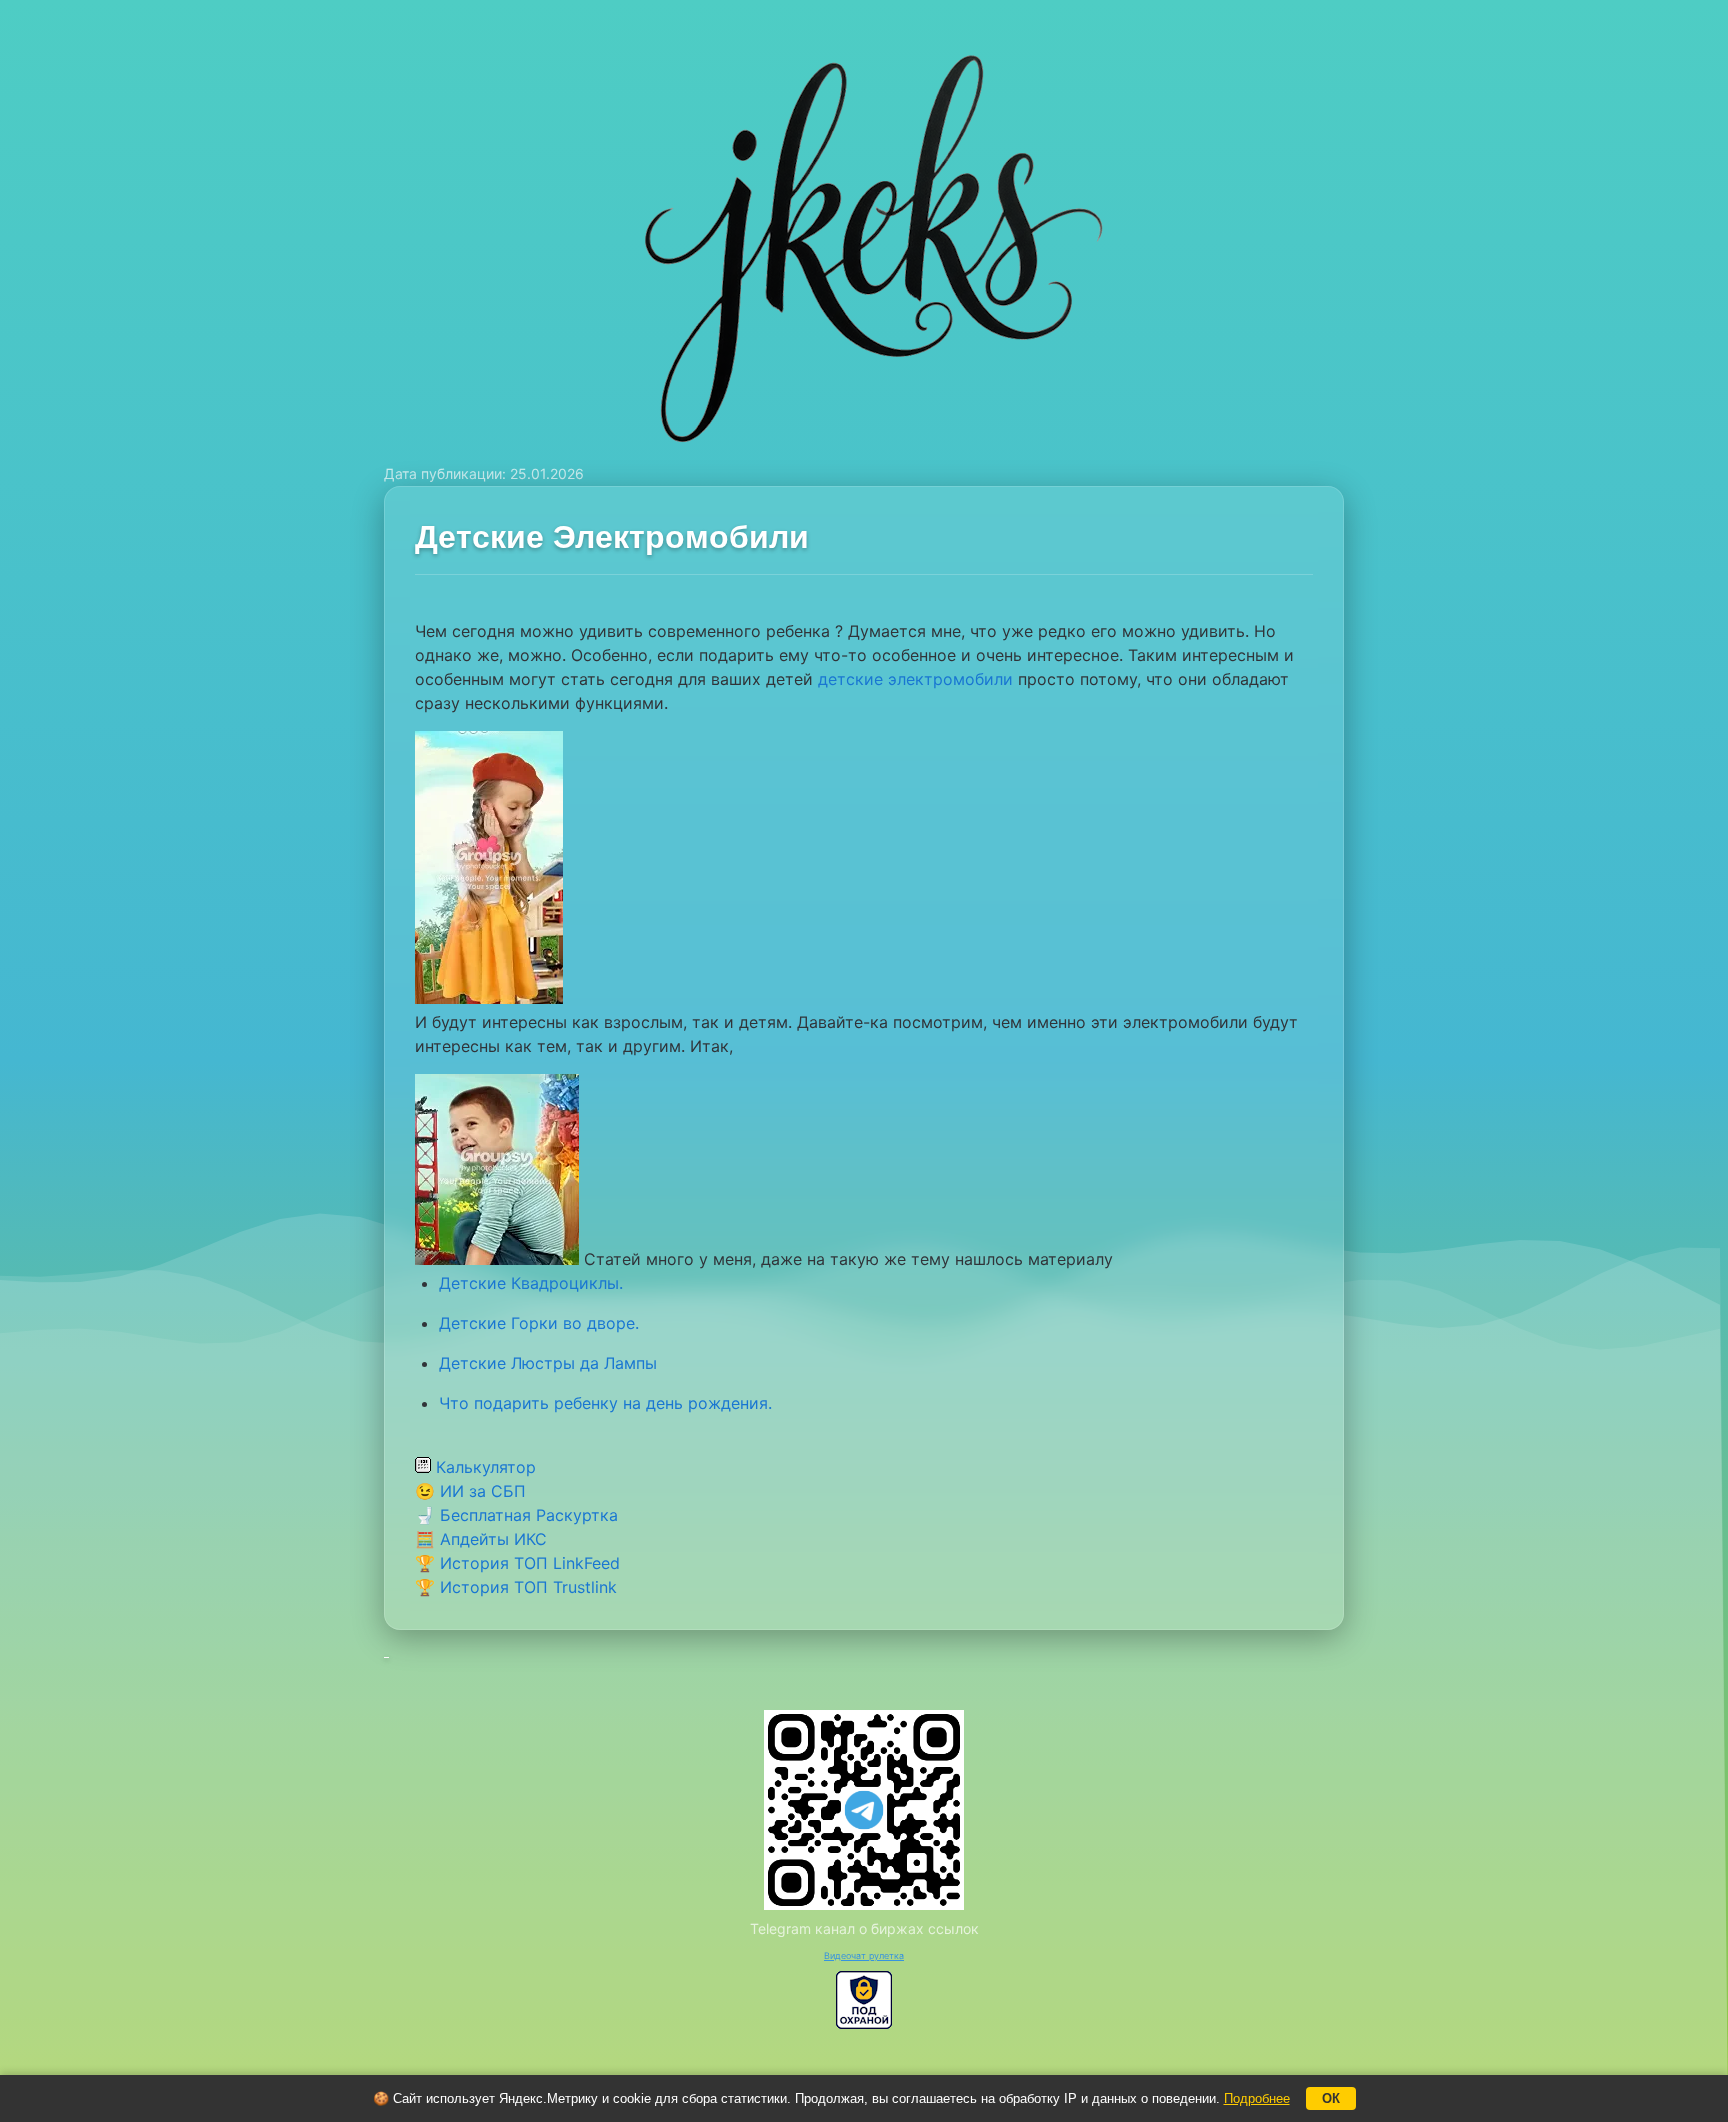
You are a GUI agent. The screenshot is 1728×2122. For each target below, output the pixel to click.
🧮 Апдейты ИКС (481, 1539)
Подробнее (1257, 2098)
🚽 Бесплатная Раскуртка (516, 1515)
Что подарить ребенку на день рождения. (605, 1403)
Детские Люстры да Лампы (548, 1363)
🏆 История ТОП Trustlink (516, 1587)
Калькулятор (483, 1467)
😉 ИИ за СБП (470, 1491)
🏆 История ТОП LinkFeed (517, 1563)
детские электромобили (915, 679)
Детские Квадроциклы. (531, 1283)
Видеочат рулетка (864, 1955)
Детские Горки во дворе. (539, 1323)
